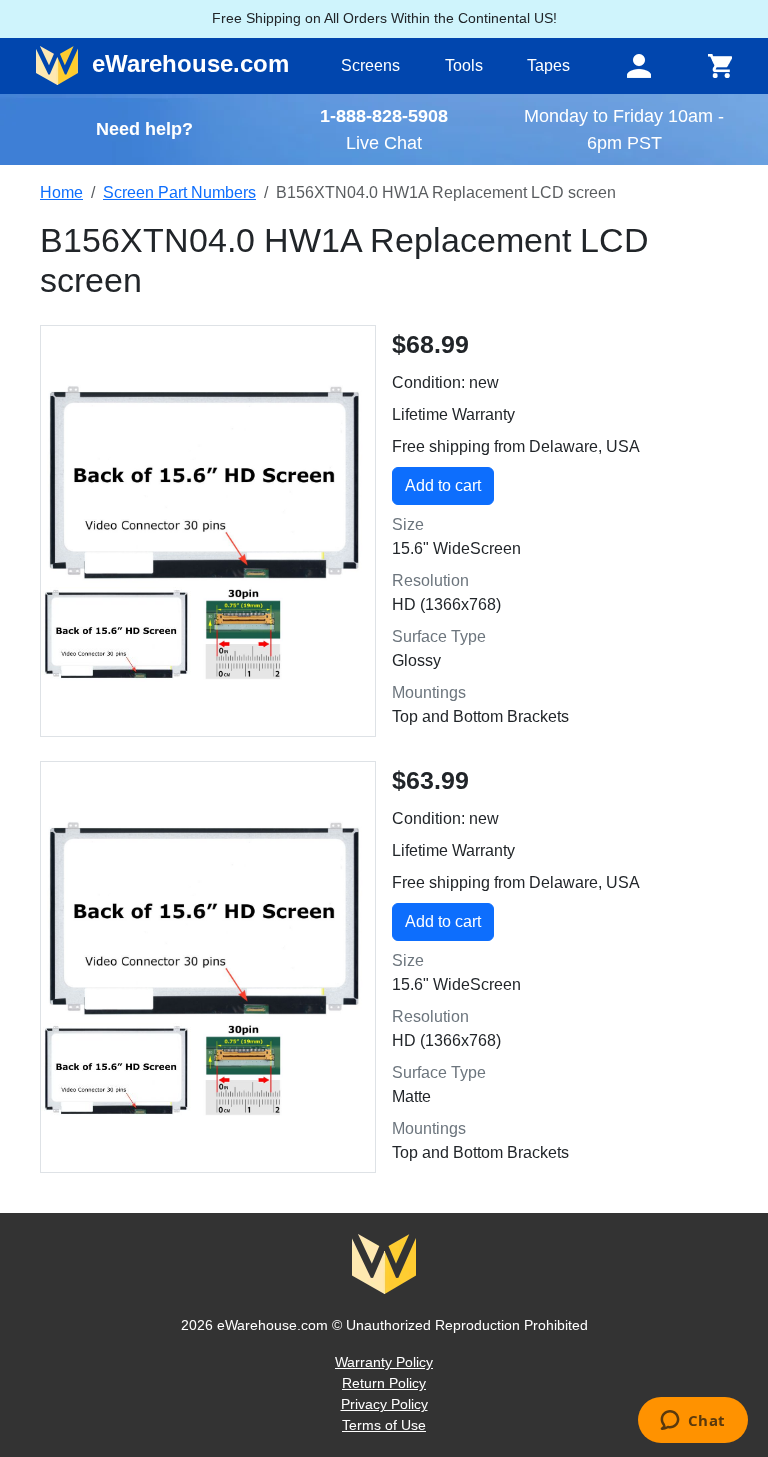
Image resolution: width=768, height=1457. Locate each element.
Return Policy (384, 1383)
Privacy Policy (384, 1404)
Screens (370, 65)
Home (61, 192)
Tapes (548, 65)
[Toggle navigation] (639, 66)
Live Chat (384, 142)
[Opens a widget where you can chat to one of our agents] (692, 1422)
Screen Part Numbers (179, 192)
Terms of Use (384, 1425)
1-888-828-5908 (384, 115)
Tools (464, 65)
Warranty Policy (384, 1362)
